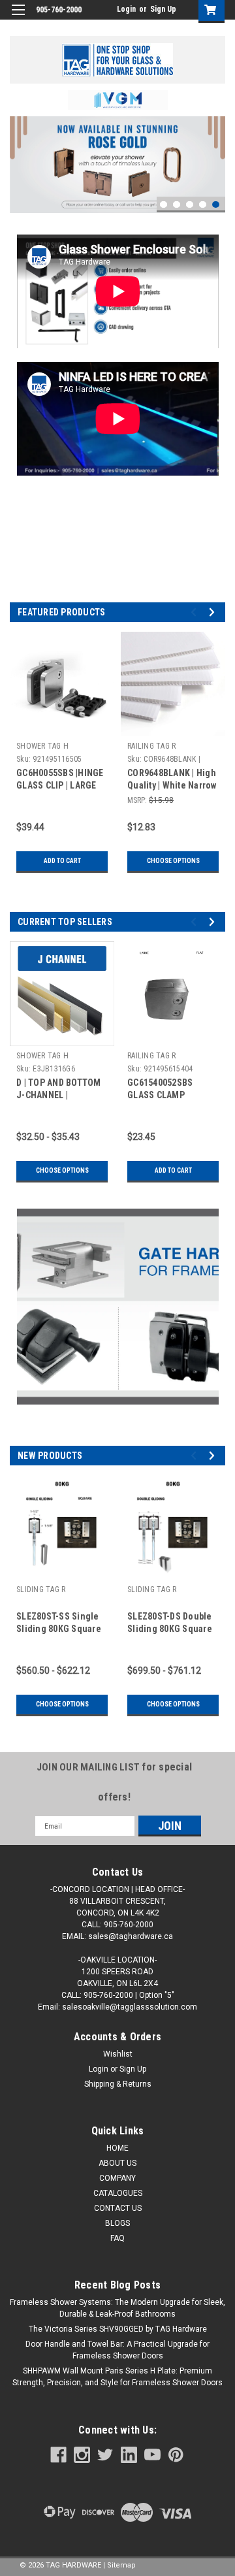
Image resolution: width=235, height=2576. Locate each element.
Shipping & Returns (118, 2084)
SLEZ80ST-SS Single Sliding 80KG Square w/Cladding (59, 1629)
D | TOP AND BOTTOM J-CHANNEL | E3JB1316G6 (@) (59, 1095)
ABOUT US (117, 2163)
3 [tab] (190, 205)
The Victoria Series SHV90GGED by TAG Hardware (118, 2329)
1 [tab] (164, 205)
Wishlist (118, 2054)
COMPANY (117, 2178)
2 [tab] (177, 205)
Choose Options (173, 861)
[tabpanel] (117, 165)
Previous (20, 155)
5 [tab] (216, 205)
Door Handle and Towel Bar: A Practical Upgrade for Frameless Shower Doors (117, 2350)
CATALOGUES (118, 2193)
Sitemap (121, 2565)
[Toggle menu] (18, 18)
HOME (117, 2148)
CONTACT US (118, 2208)
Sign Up (163, 9)
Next (212, 156)
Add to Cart (62, 861)
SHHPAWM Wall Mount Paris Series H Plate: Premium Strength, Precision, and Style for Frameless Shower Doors (117, 2377)
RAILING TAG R (151, 746)
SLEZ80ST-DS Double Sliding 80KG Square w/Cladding (170, 1629)
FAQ (117, 2238)
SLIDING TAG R (41, 1590)
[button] (118, 100)
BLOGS (117, 2223)
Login (126, 9)
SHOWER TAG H (42, 746)
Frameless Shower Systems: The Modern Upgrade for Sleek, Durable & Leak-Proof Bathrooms (117, 2308)
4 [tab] (203, 205)
